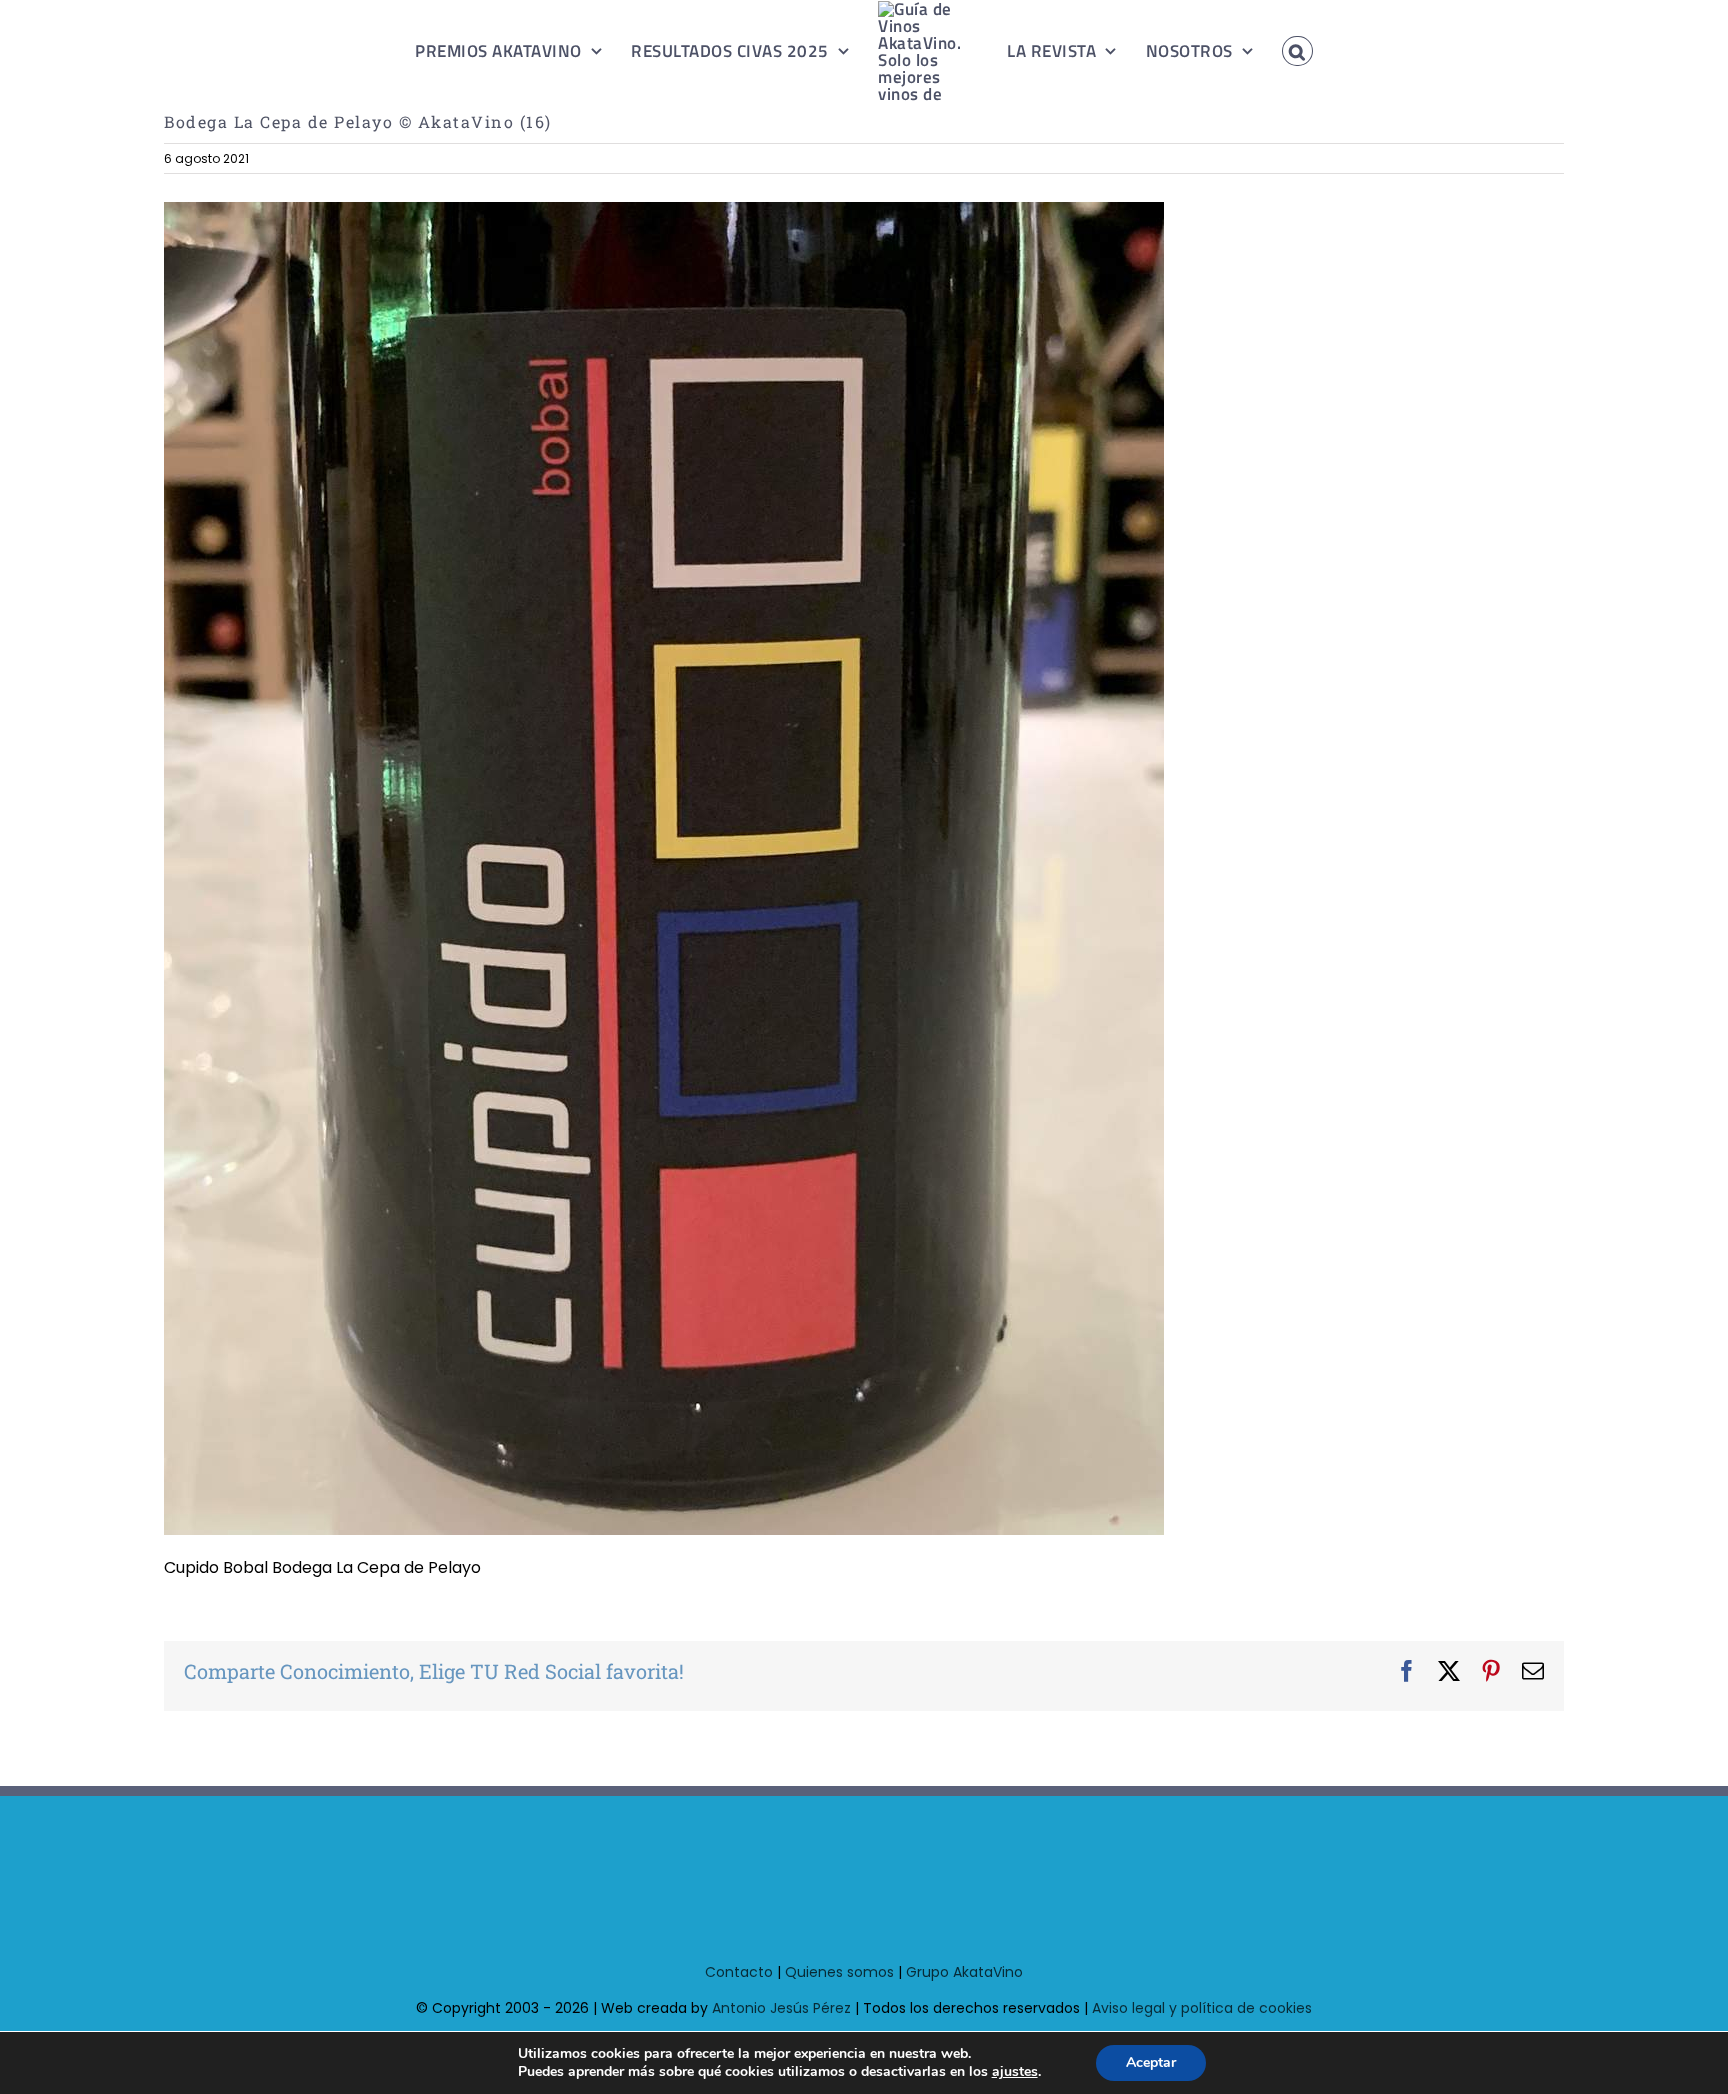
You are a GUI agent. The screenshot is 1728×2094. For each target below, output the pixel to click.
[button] (1275, 51)
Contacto (739, 1972)
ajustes (1015, 2072)
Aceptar (1151, 2062)
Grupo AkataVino (964, 1972)
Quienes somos (839, 1972)
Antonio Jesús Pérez (781, 2008)
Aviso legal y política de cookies (1202, 2008)
